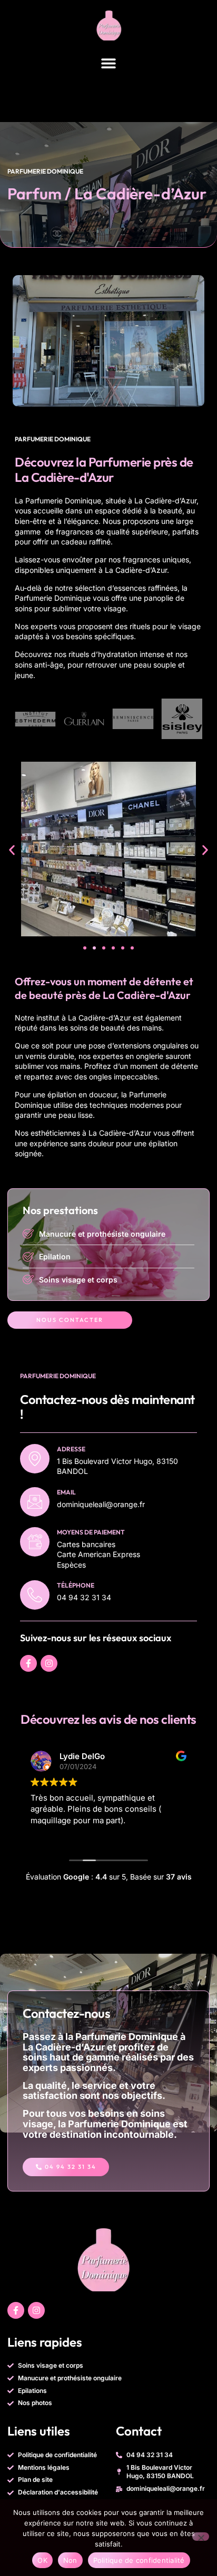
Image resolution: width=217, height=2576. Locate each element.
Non (70, 2560)
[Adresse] (35, 1459)
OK (42, 2560)
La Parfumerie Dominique (58, 501)
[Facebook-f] (28, 1663)
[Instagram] (49, 1663)
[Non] (201, 2537)
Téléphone (76, 1585)
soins (23, 608)
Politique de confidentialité (139, 2560)
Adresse (71, 1449)
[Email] (35, 1502)
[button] (109, 63)
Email (66, 1492)
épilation (62, 1094)
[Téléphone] (35, 1595)
